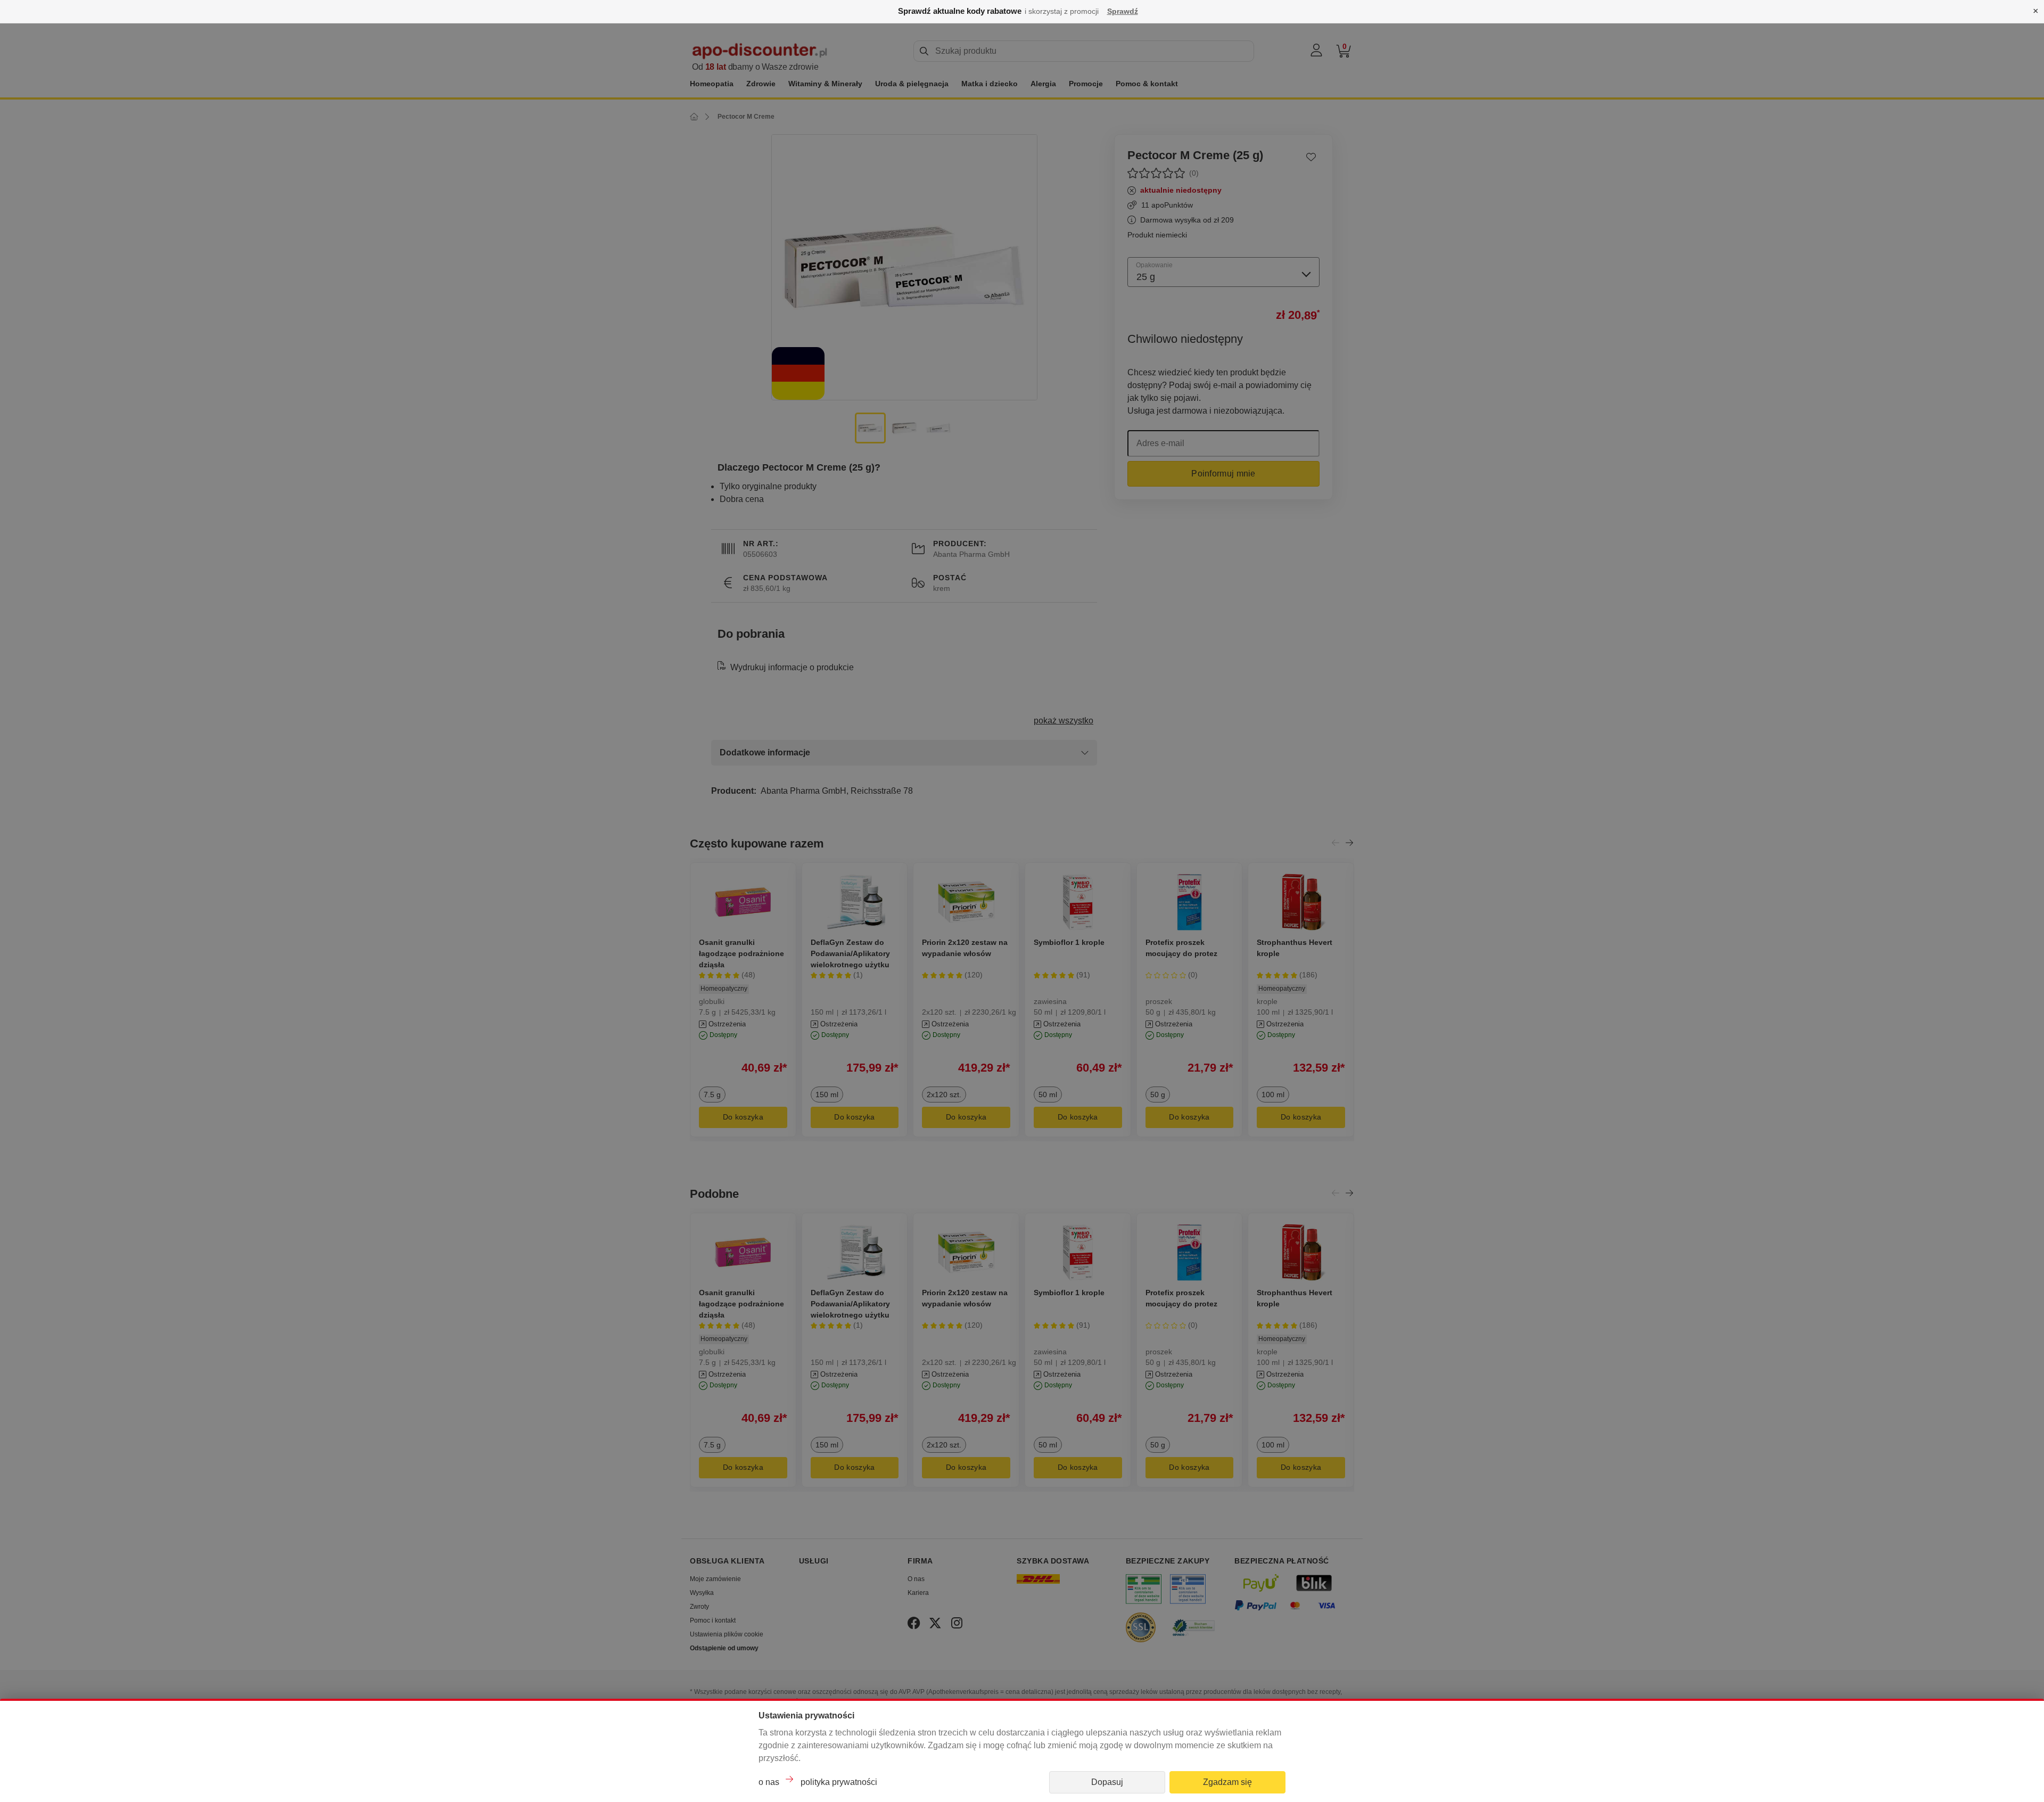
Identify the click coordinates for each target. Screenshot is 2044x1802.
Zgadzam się (1227, 1782)
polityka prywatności (839, 1782)
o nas (769, 1782)
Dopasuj (1107, 1782)
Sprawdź (1123, 11)
